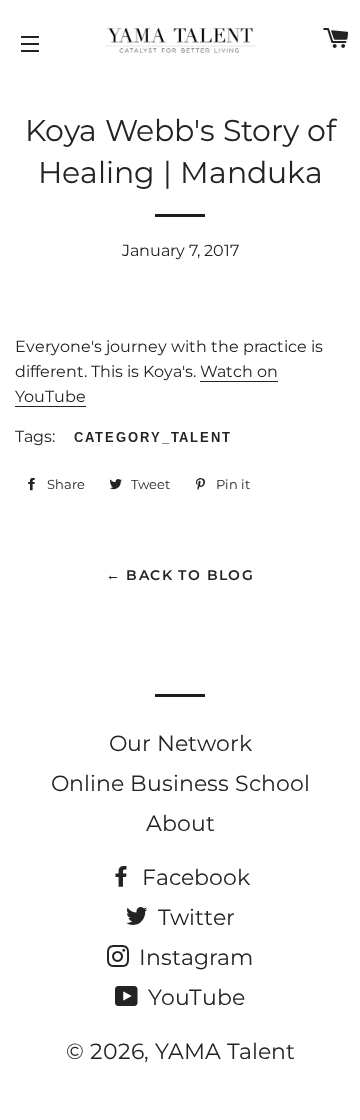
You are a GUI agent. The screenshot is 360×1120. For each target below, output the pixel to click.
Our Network (180, 743)
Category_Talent (153, 437)
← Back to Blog (180, 575)
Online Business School (180, 783)
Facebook (193, 877)
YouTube (193, 997)
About (180, 823)
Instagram (193, 957)
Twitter (193, 917)
